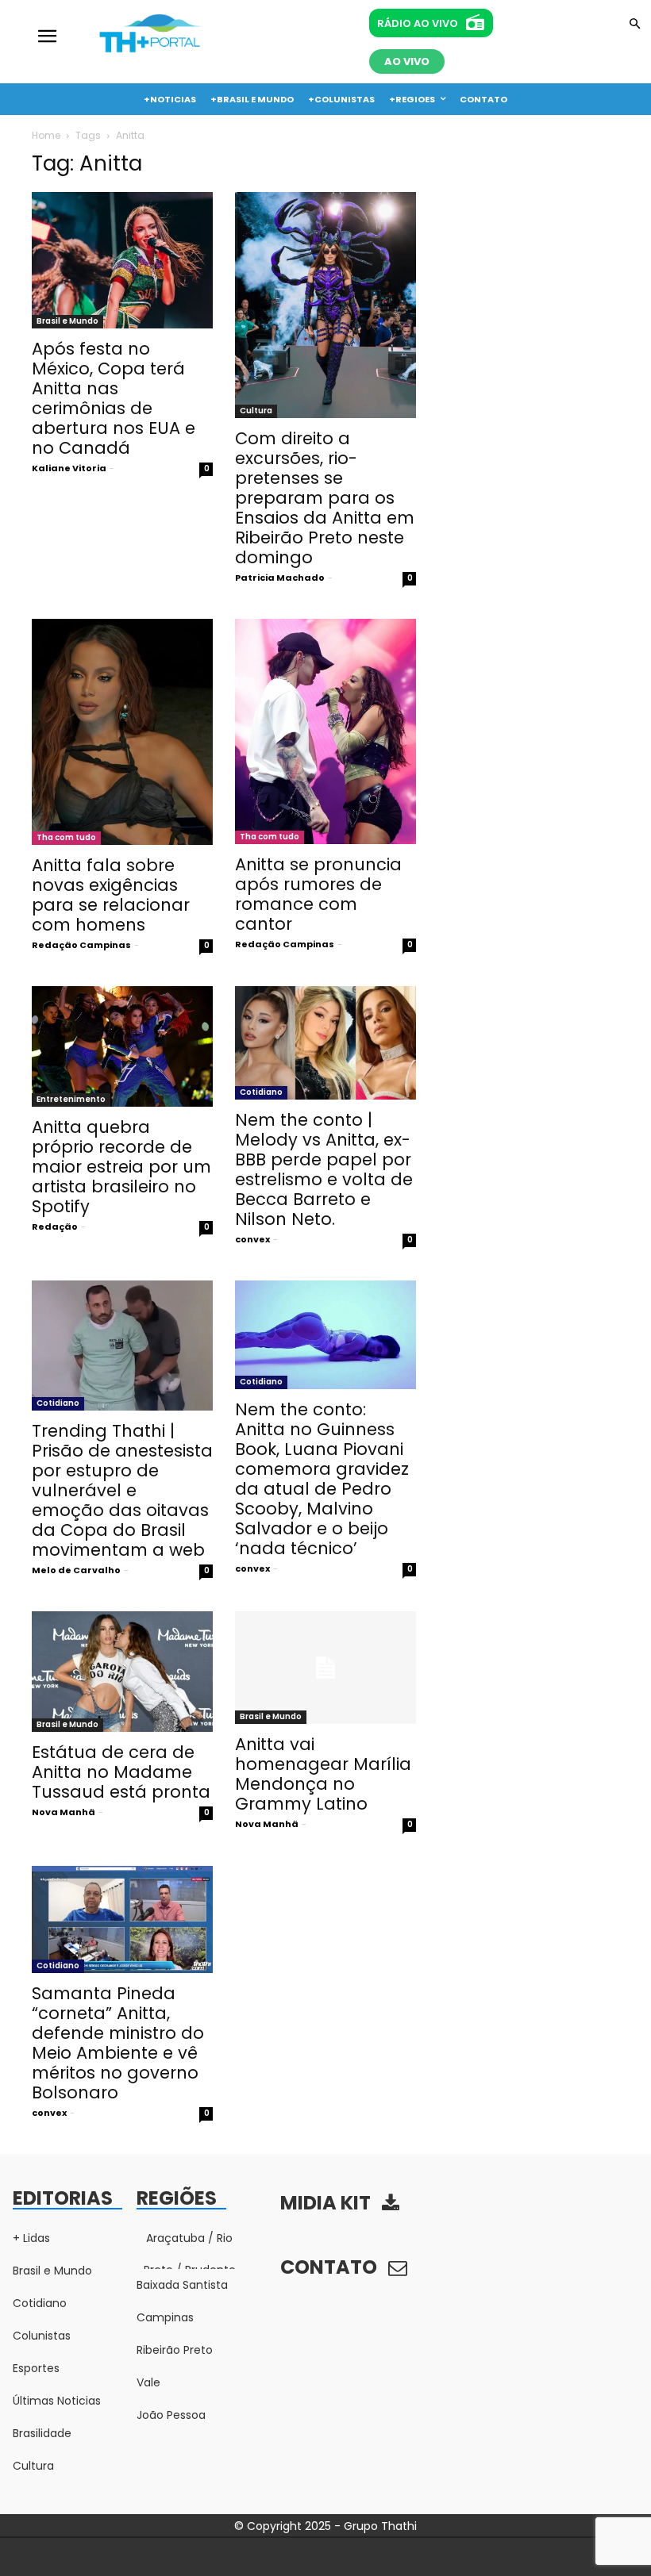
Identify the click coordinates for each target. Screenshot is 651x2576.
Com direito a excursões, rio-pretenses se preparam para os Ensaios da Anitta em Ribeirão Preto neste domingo (325, 498)
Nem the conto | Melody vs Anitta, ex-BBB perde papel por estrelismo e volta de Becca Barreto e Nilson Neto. (324, 1169)
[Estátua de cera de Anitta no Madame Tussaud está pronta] (122, 1672)
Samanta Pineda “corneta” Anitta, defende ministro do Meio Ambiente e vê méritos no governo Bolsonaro (118, 2043)
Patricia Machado (280, 578)
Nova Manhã (64, 1812)
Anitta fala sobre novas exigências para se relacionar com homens (111, 895)
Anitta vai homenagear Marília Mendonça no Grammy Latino (323, 1774)
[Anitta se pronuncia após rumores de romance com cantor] (325, 731)
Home (46, 135)
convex (252, 1239)
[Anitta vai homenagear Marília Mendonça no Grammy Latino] (325, 1668)
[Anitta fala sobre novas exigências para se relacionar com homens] (122, 732)
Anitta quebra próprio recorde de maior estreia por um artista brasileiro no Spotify (121, 1167)
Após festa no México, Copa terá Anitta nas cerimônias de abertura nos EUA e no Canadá (114, 398)
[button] (635, 25)
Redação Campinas (81, 945)
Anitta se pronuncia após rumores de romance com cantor (318, 894)
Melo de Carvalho (76, 1570)
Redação (55, 1227)
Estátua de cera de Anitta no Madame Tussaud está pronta (121, 1772)
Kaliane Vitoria (69, 468)
